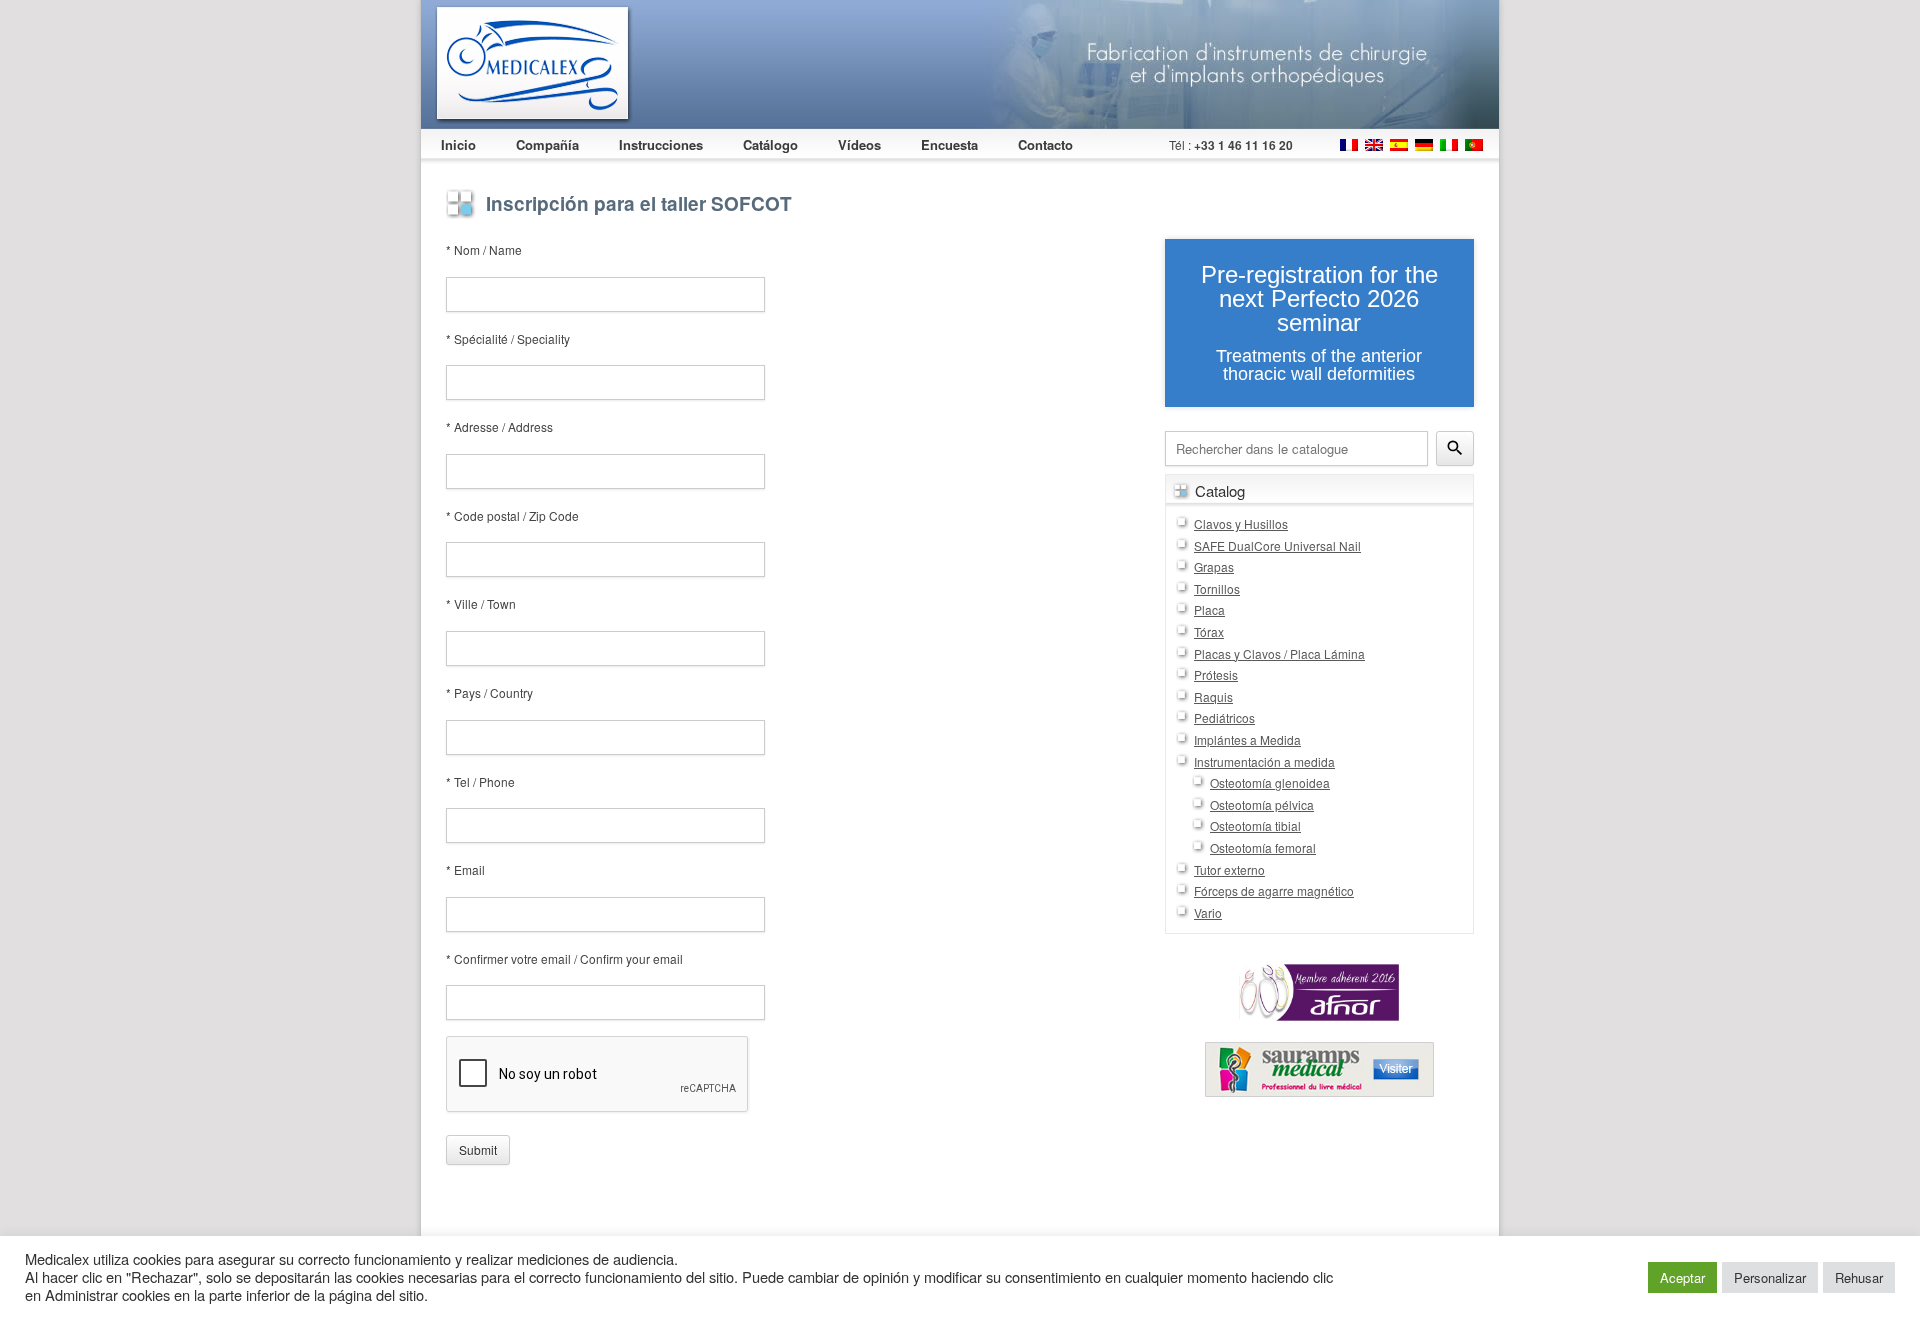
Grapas (1214, 566)
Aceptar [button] (1682, 1277)
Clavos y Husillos (1241, 523)
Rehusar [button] (1859, 1277)
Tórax (1209, 631)
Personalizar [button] (1770, 1277)
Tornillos (1217, 588)
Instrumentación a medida (1264, 761)
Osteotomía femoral (1263, 847)
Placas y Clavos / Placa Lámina (1279, 653)
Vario (1208, 912)
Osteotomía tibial (1255, 825)
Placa (1209, 609)
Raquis (1213, 696)
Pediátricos (1224, 717)
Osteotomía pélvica (1262, 804)
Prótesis (1216, 674)
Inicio (458, 144)
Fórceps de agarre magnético (1274, 890)
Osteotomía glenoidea (1270, 782)
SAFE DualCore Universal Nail (1277, 545)
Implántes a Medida (1247, 739)
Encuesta (949, 144)
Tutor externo (1229, 869)
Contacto (1045, 144)
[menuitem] (1349, 139)
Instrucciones (661, 144)
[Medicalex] (534, 64)
